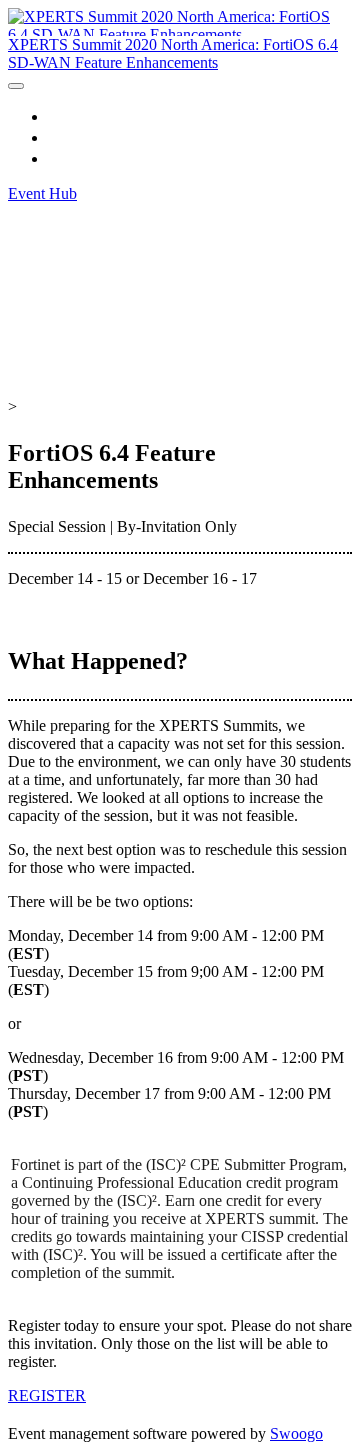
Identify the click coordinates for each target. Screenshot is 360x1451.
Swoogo (296, 1433)
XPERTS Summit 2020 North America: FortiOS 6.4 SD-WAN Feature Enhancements (173, 53)
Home (70, 116)
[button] (42, 193)
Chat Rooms (93, 158)
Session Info (93, 137)
